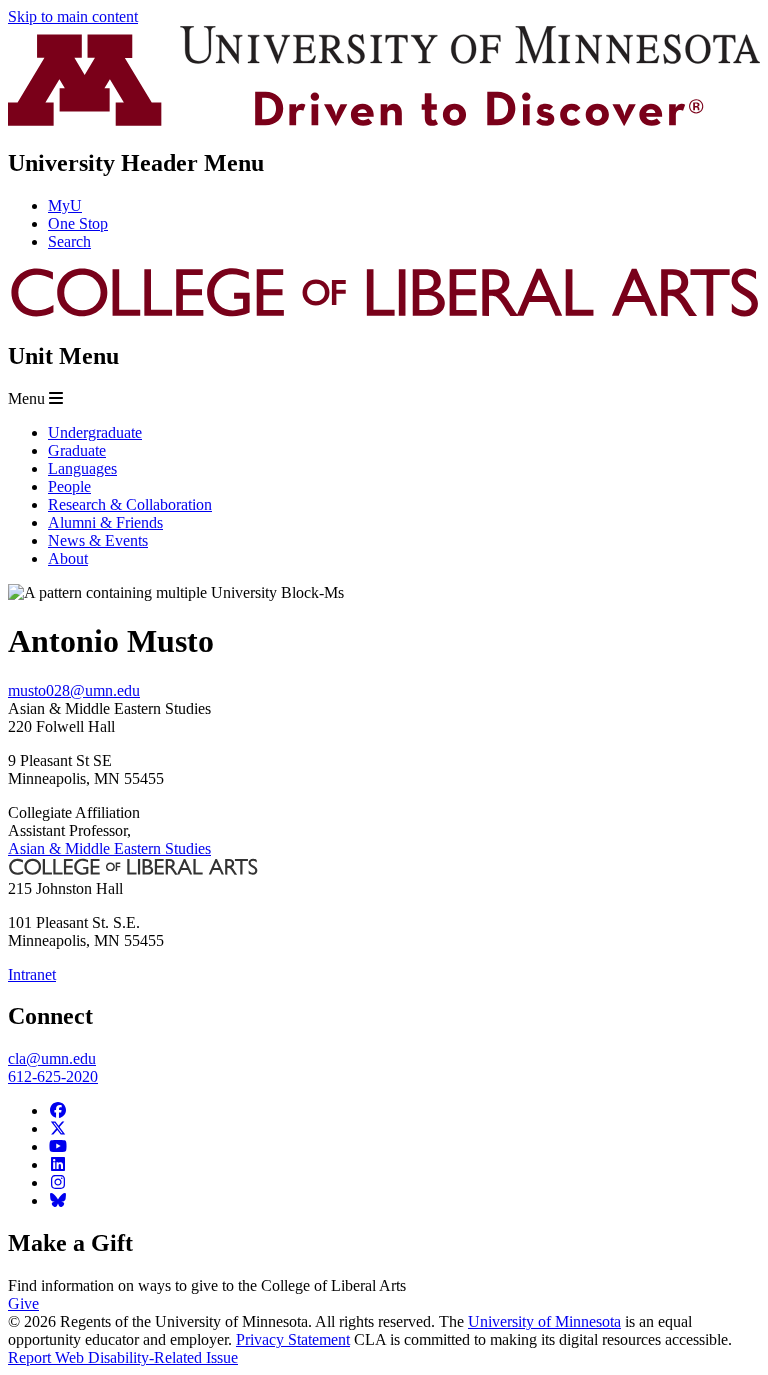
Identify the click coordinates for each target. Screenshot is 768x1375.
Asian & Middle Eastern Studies (109, 848)
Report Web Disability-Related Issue (123, 1357)
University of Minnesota (544, 1321)
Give (23, 1303)
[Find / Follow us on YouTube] (58, 1146)
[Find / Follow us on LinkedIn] (58, 1164)
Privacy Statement (293, 1339)
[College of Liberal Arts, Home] (384, 313)
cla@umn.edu (52, 1058)
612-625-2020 (53, 1076)
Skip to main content (73, 16)
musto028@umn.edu (74, 690)
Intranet (32, 974)
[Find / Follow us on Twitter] (58, 1128)
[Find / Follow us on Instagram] (58, 1182)
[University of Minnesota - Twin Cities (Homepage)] (384, 120)
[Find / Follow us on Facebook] (58, 1110)
